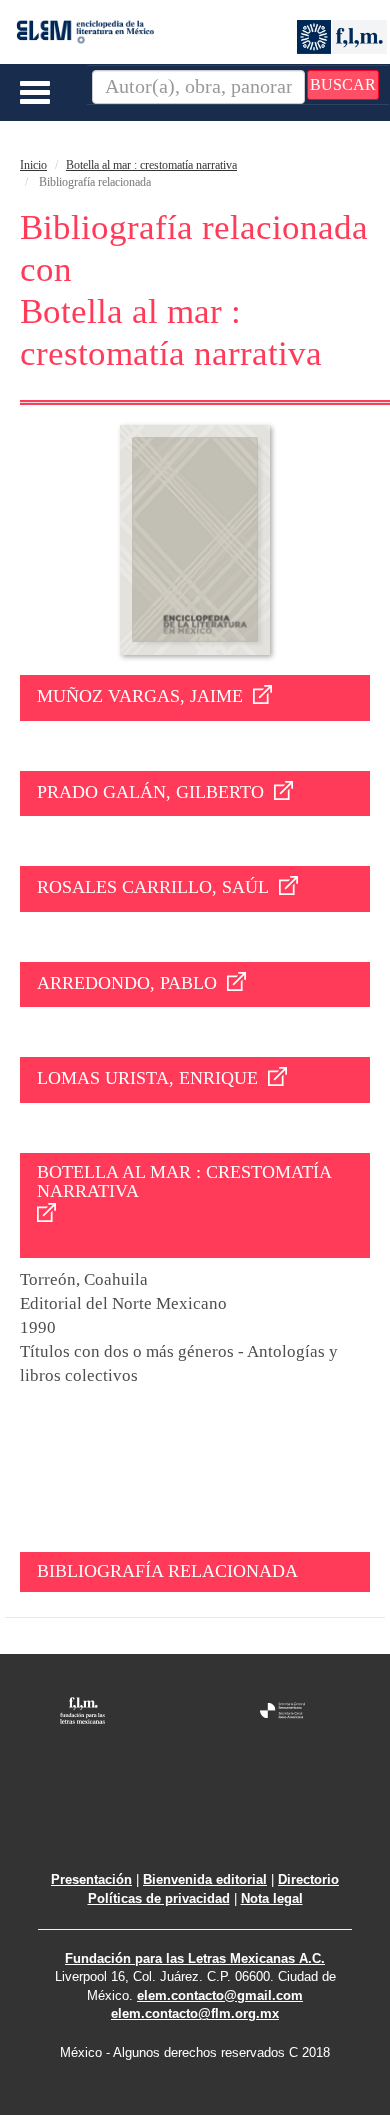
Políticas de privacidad (159, 1898)
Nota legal (272, 1898)
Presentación (91, 1879)
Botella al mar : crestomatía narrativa (151, 165)
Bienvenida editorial (205, 1879)
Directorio (308, 1879)
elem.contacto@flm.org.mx (195, 2013)
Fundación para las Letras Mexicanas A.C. (195, 1958)
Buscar (343, 84)
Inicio (33, 165)
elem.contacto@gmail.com (220, 1995)
